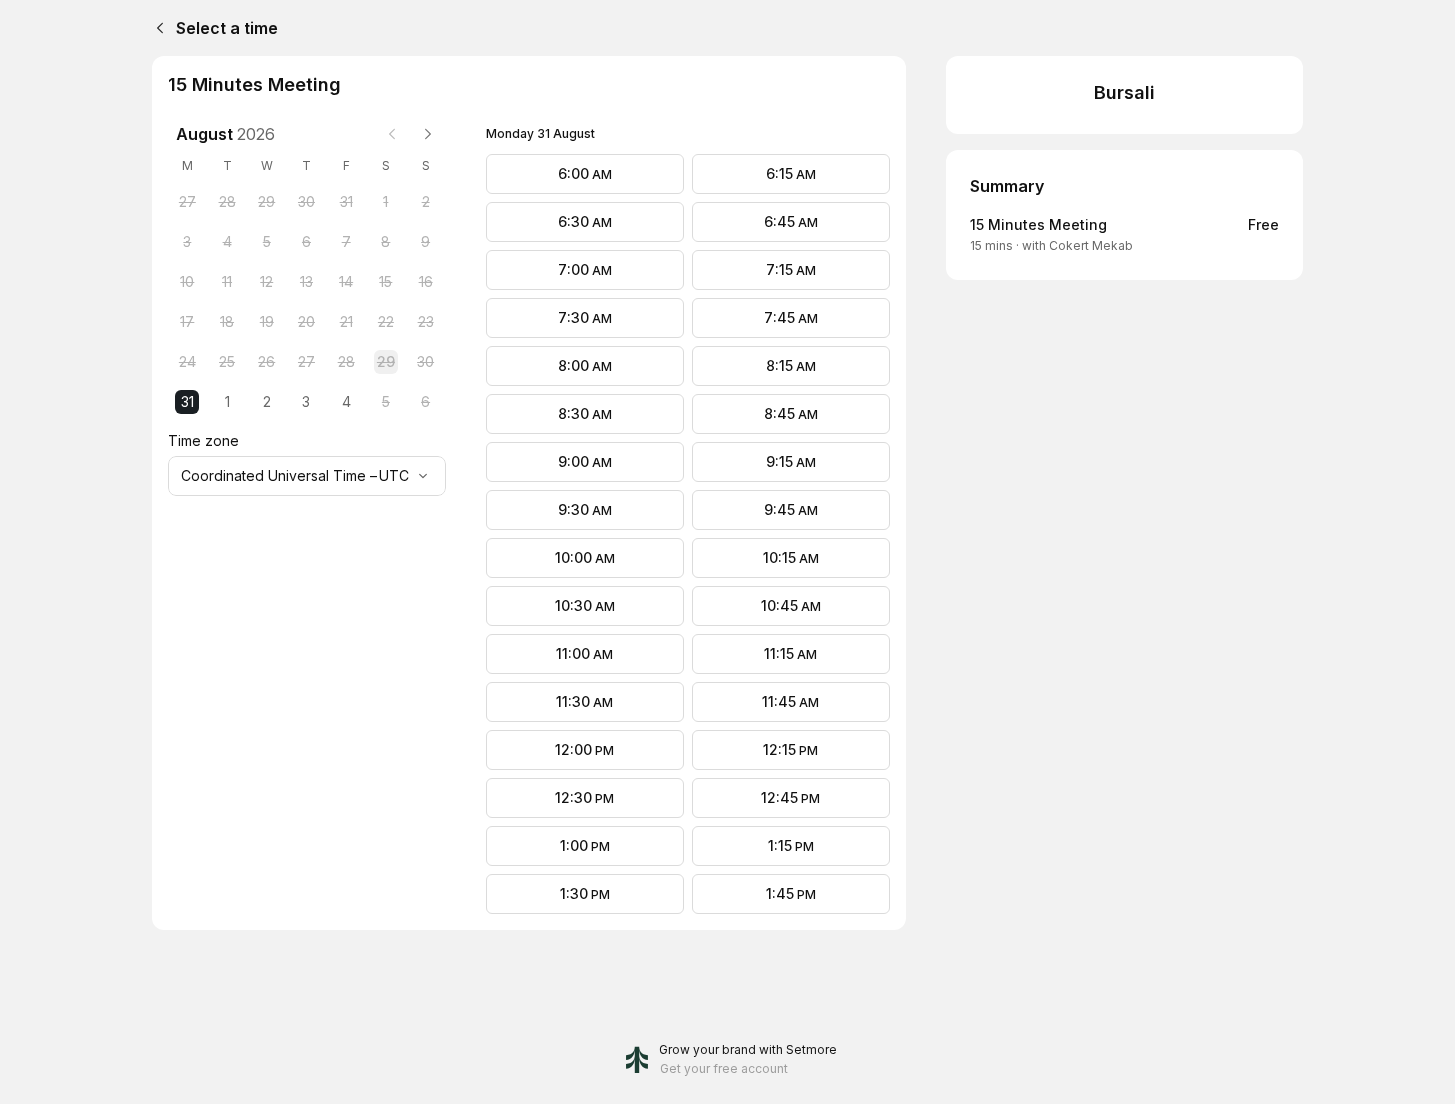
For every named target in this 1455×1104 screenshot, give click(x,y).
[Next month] (428, 134)
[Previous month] (392, 134)
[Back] (156, 28)
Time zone (203, 440)
